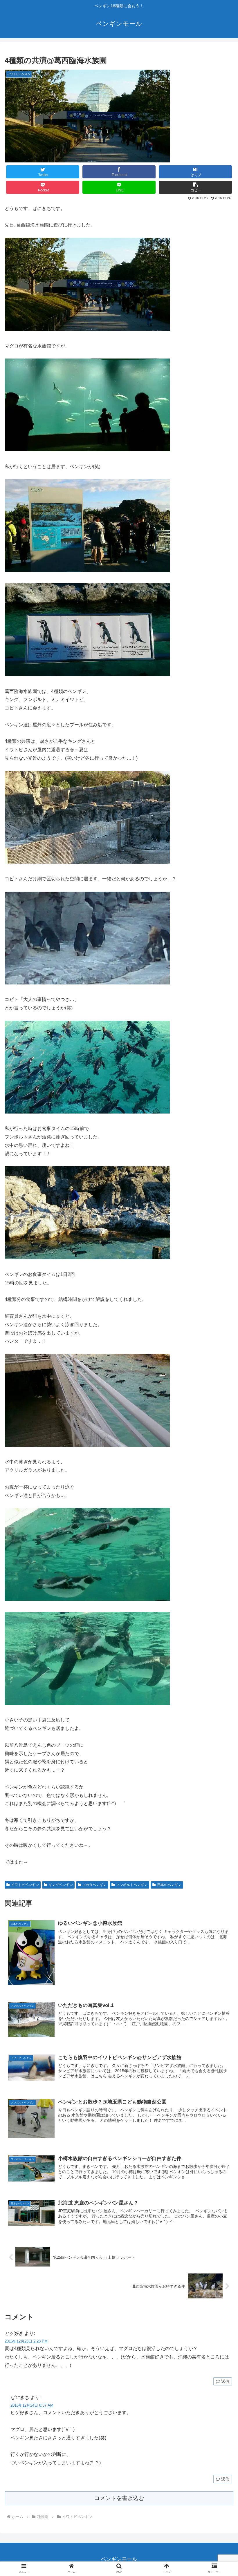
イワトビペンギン (25, 1885)
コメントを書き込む (119, 2498)
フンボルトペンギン (132, 1885)
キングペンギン (61, 1885)
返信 (225, 2381)
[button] (195, 187)
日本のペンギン (169, 1885)
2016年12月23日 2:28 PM (26, 2341)
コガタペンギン (94, 1885)
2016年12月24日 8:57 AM (32, 2405)
